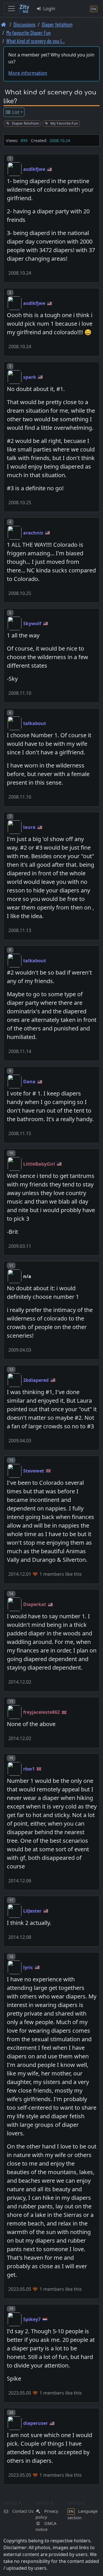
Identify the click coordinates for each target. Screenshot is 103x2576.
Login (49, 9)
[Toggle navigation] (11, 9)
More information (28, 73)
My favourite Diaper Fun (28, 33)
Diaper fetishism (57, 24)
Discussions (24, 24)
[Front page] (4, 24)
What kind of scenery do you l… (35, 41)
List (15, 112)
